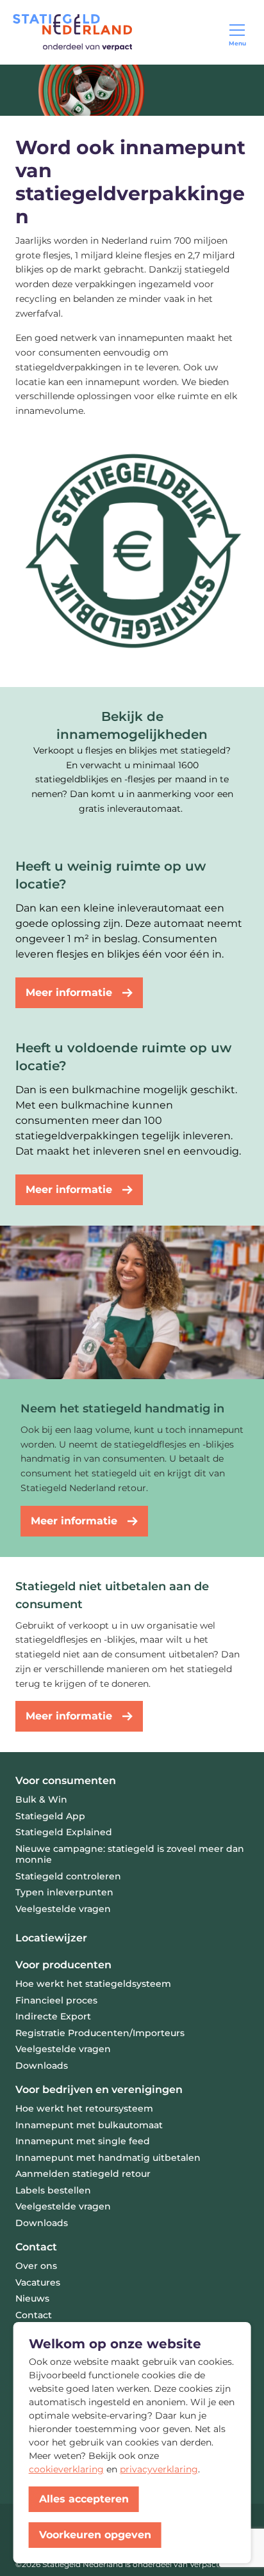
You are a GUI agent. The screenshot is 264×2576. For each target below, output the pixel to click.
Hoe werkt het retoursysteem (84, 2108)
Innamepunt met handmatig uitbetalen (108, 2158)
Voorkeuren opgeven (95, 2535)
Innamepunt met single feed (83, 2141)
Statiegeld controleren (68, 1876)
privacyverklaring (159, 2469)
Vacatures (38, 2282)
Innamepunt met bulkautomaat (89, 2125)
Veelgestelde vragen (63, 1909)
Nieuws (32, 2298)
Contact (36, 2247)
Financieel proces (56, 2000)
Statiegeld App (50, 1816)
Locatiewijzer (51, 1938)
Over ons (36, 2266)
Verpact (204, 2564)
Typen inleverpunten (64, 1892)
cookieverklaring (66, 2469)
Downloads (42, 2066)
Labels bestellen (53, 2190)
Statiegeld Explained (64, 1832)
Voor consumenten (66, 1781)
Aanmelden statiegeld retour (83, 2174)
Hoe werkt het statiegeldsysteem (93, 1984)
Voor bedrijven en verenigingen (99, 2090)
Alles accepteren (84, 2499)
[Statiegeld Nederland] (72, 32)
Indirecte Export (53, 2016)
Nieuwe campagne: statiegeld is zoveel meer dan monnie (130, 1854)
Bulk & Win (41, 1799)
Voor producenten (63, 1965)
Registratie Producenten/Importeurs (100, 2033)
